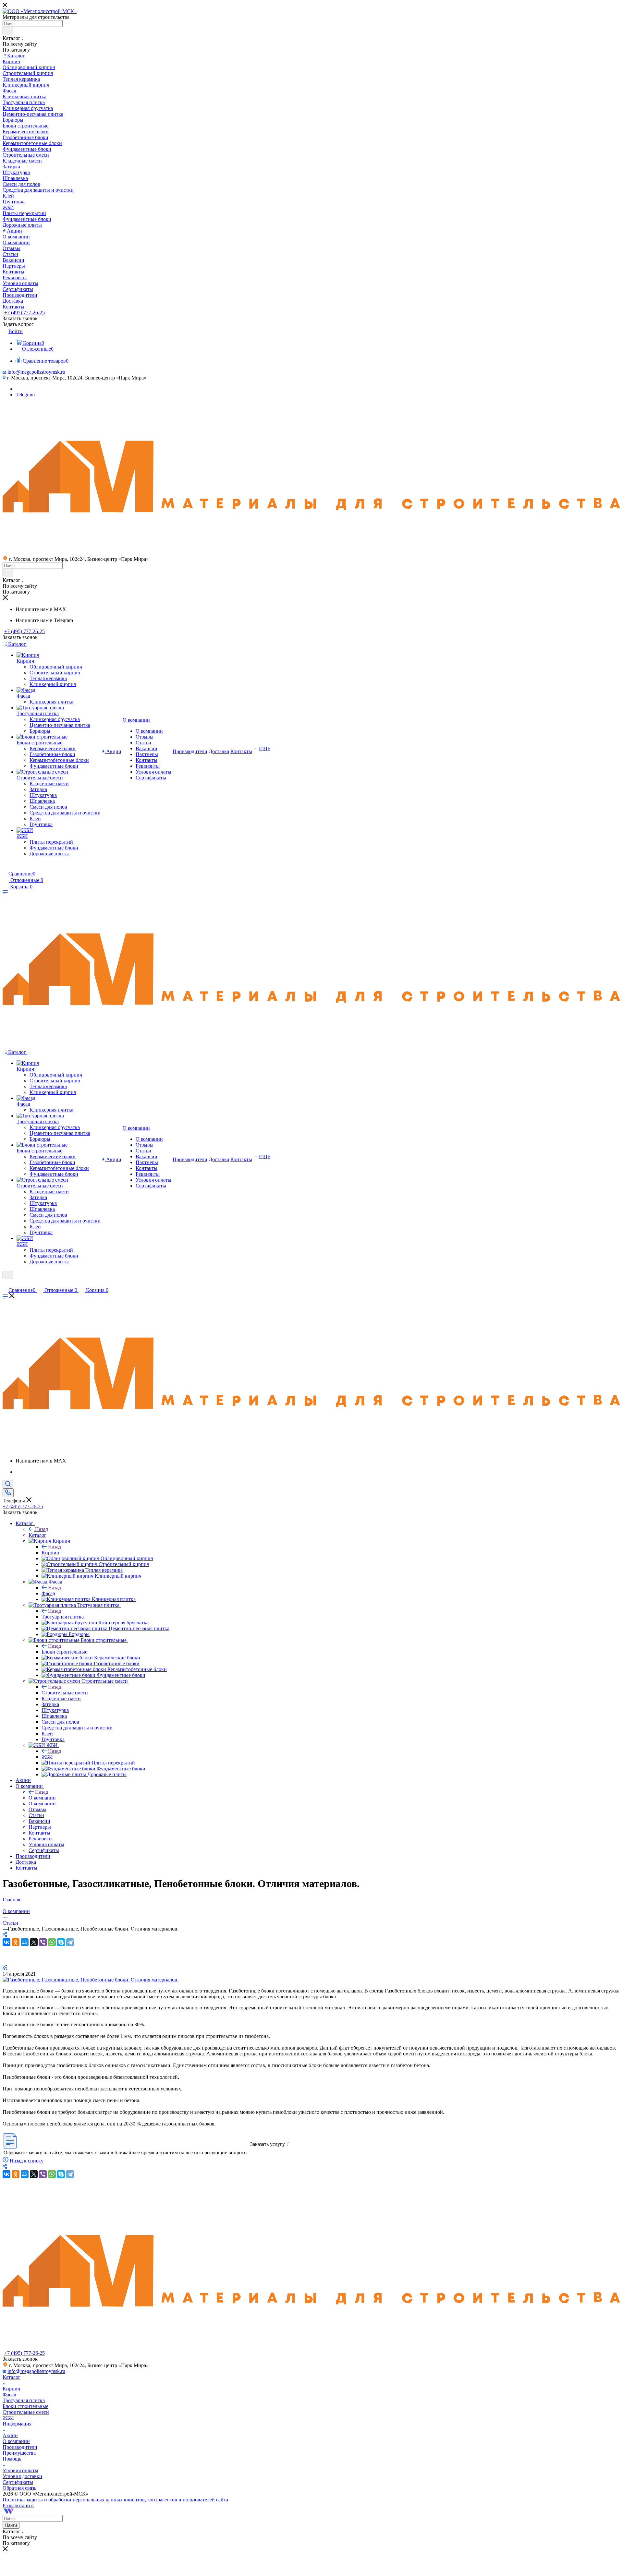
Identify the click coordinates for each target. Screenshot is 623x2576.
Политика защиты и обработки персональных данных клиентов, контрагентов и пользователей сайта (115, 2500)
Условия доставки (22, 2476)
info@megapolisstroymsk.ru (36, 372)
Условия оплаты (20, 2470)
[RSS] (5, 1968)
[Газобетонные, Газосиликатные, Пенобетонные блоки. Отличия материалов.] (91, 1980)
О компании (42, 1798)
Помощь (12, 2459)
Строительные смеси (65, 1693)
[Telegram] (70, 1942)
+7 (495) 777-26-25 (24, 313)
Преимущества (19, 2453)
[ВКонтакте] (6, 1942)
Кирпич (50, 1553)
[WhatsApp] (52, 1942)
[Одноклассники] (16, 1942)
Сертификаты (18, 2482)
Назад (42, 1529)
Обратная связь (19, 2488)
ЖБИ (47, 1757)
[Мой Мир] (25, 1942)
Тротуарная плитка (63, 1617)
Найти (11, 2525)
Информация (17, 2424)
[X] (34, 1942)
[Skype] (61, 1942)
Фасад (48, 1593)
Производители (20, 2447)
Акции (10, 2435)
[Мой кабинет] (6, 867)
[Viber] (43, 1942)
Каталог (37, 1535)
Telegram (25, 395)
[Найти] (8, 31)
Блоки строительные (64, 1652)
